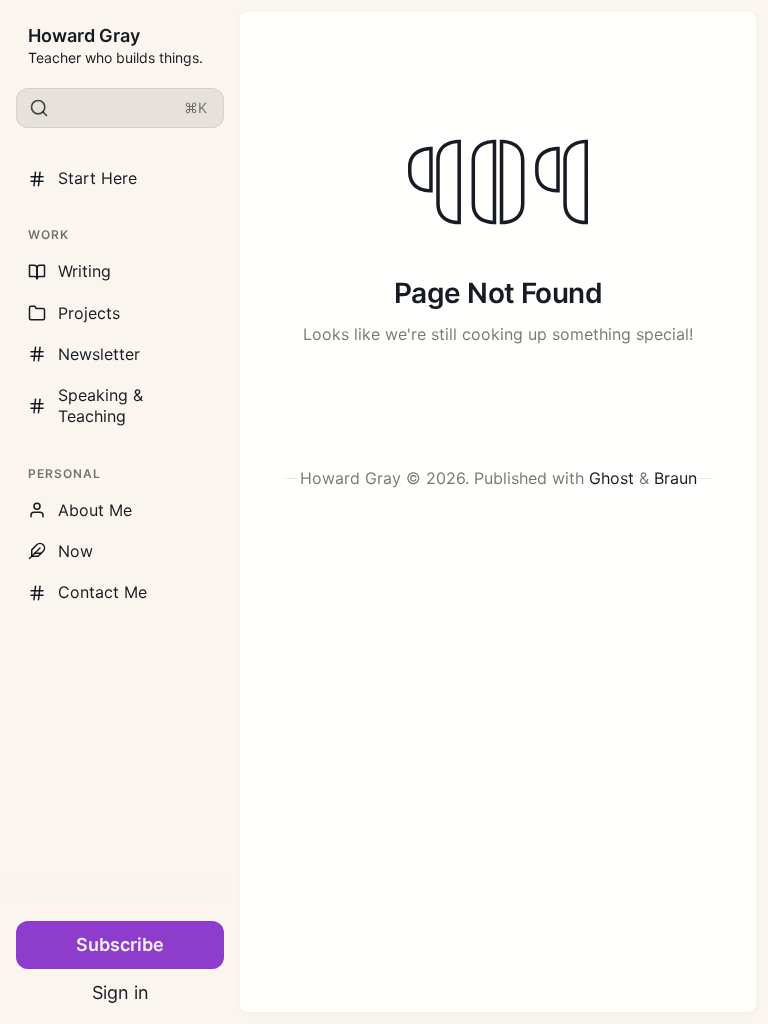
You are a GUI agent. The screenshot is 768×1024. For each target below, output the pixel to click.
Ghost (611, 478)
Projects (89, 313)
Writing (84, 271)
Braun (675, 478)
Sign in (120, 992)
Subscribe (120, 944)
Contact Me (102, 592)
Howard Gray (84, 35)
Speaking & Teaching (100, 405)
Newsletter (99, 354)
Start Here (97, 178)
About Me (95, 510)
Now (75, 551)
